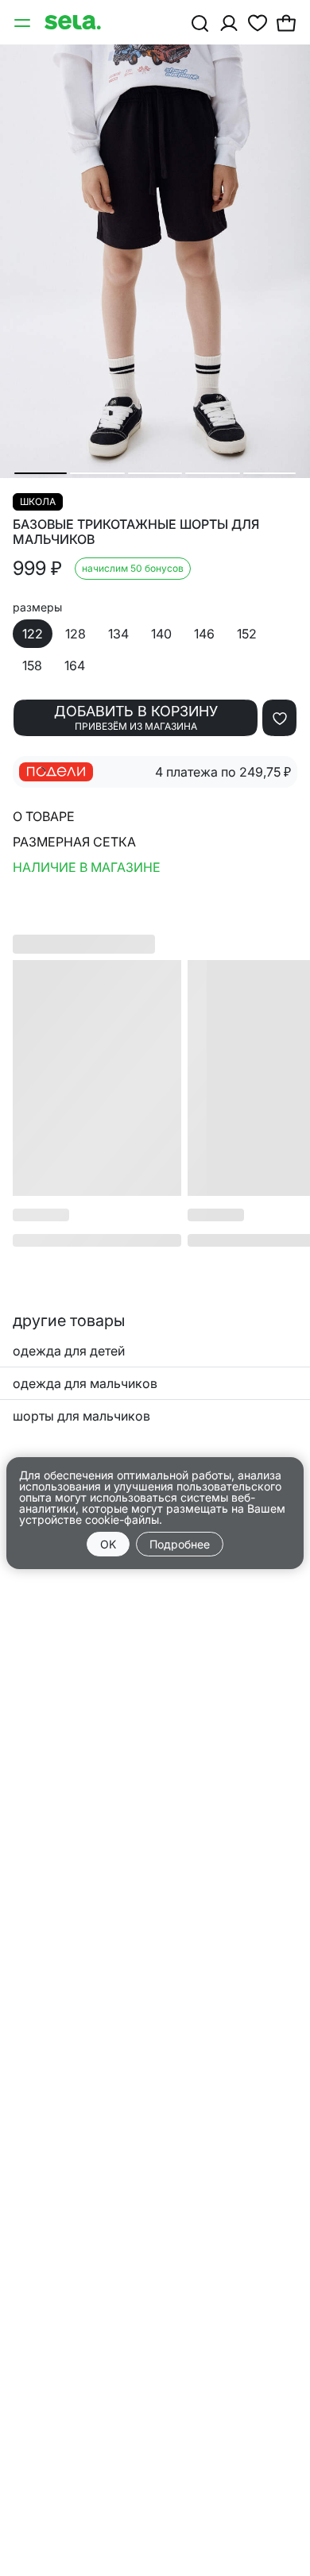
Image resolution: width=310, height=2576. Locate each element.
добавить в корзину (136, 717)
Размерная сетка (74, 842)
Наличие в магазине (87, 867)
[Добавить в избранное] (279, 718)
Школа (38, 501)
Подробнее (180, 1544)
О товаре (44, 816)
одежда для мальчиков (85, 1383)
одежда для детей (69, 1351)
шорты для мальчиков (81, 1416)
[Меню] (24, 22)
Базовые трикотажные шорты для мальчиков (136, 532)
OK (108, 1544)
